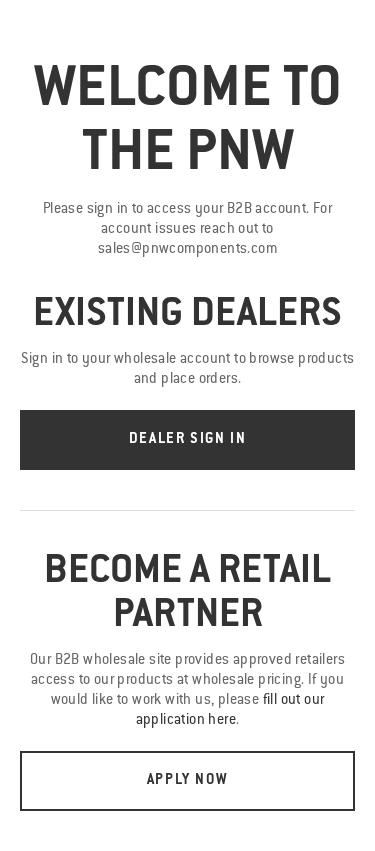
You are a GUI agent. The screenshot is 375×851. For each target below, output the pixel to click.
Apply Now (187, 781)
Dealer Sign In (187, 440)
